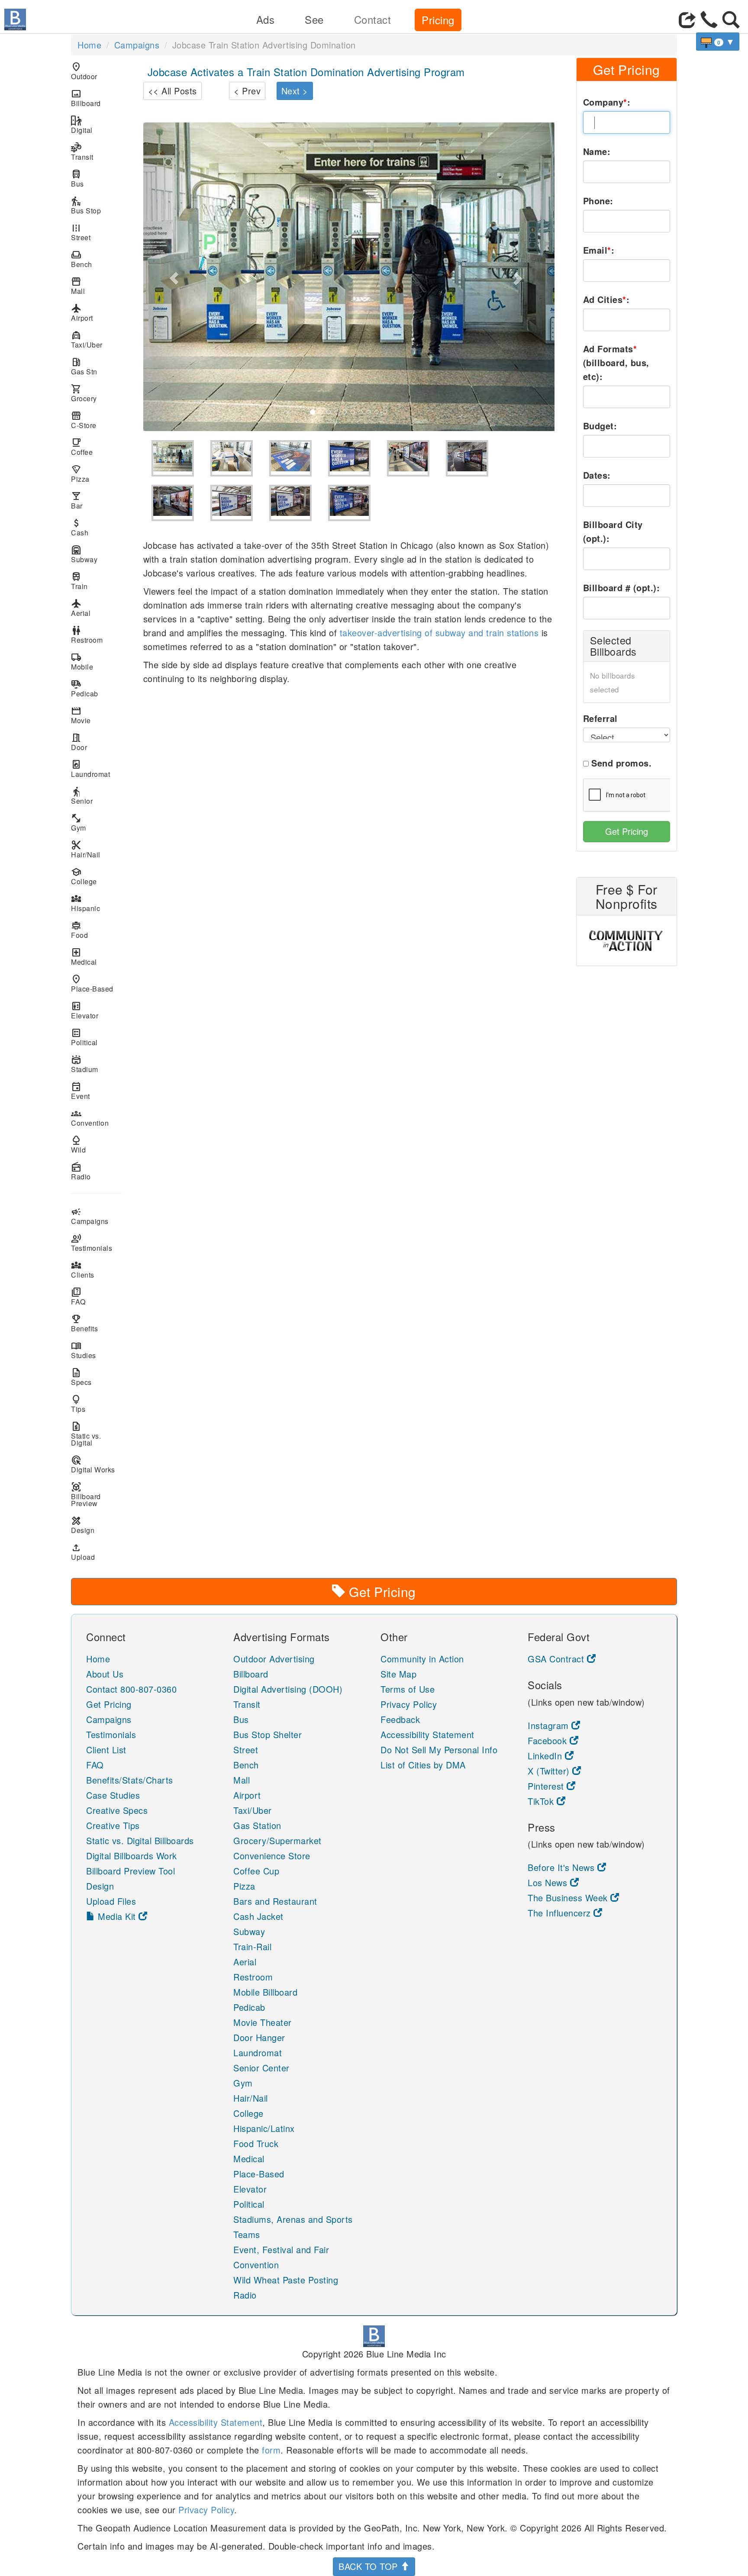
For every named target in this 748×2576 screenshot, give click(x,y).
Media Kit (117, 1916)
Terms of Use (408, 1689)
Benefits (84, 1323)
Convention (90, 1118)
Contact (373, 19)
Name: (597, 151)
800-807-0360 (148, 1689)
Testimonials (92, 1243)
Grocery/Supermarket (277, 1840)
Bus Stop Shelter (268, 1734)
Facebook (549, 1740)
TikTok (542, 1801)
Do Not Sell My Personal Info (439, 1750)
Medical (84, 957)
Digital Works (93, 1464)
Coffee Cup (256, 1871)
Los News (549, 1882)
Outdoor (84, 71)
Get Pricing (627, 831)
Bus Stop (86, 205)
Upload (83, 1552)
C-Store (84, 420)
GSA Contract (557, 1659)
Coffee (82, 447)
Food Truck (256, 2143)
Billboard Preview (86, 1495)
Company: (607, 102)
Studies (84, 1350)
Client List (106, 1750)
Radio (81, 1171)
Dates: (597, 475)
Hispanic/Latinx (264, 2128)
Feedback (400, 1719)
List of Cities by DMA (423, 1765)
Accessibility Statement (427, 1734)
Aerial (81, 608)
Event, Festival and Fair (281, 2249)
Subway (84, 554)
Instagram (550, 1725)
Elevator (85, 1010)
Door (79, 742)
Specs (81, 1377)
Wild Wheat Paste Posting (286, 2280)
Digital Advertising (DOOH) (288, 1689)
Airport (82, 313)
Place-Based (92, 984)
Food (79, 930)
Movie (81, 715)
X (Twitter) (550, 1771)
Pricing (438, 20)
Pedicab (85, 688)
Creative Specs (117, 1810)
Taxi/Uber (87, 340)
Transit (82, 152)
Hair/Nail (86, 849)
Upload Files (111, 1901)
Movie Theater (263, 2022)
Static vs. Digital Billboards (140, 1840)
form (271, 2450)
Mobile (82, 662)
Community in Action (422, 1659)
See (314, 19)
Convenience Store (272, 1856)
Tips (78, 1404)
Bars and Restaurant (275, 1901)
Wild (78, 1145)
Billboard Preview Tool (131, 1871)
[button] (174, 277)
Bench (82, 259)
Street (81, 232)
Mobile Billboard (265, 1992)
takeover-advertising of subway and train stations (439, 633)
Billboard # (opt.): (622, 588)
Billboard (86, 98)
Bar (77, 501)
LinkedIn (546, 1756)
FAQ (78, 1296)
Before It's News (563, 1867)
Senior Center (261, 2068)
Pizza (80, 474)
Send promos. (621, 763)
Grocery (84, 393)
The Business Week (569, 1898)
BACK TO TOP (369, 2566)
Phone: (598, 201)
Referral (600, 718)
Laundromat (90, 769)
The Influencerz (561, 1913)
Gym (79, 823)
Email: (599, 250)
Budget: (600, 426)
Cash (80, 527)
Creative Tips (113, 1825)
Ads (266, 19)
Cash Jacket (258, 1916)
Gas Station (257, 1825)
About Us (105, 1674)
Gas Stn (84, 366)
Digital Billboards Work (132, 1856)
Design (83, 1525)
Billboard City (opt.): (613, 531)
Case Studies (113, 1795)
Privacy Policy (409, 1704)
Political (84, 1037)
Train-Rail (252, 1946)
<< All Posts (172, 91)
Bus (77, 179)
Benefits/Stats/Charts (130, 1780)
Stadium (85, 1064)
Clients (83, 1270)
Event (81, 1091)
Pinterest (547, 1786)
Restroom (87, 635)
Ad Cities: (606, 299)
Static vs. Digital (86, 1434)
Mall (78, 286)
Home (89, 45)
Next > (295, 91)
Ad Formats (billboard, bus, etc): (616, 362)
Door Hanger (259, 2037)
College (84, 876)
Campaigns (137, 45)
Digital (82, 125)
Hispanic (85, 903)
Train (79, 581)
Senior (82, 796)
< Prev (247, 91)
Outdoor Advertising (274, 1659)
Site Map (398, 1674)
